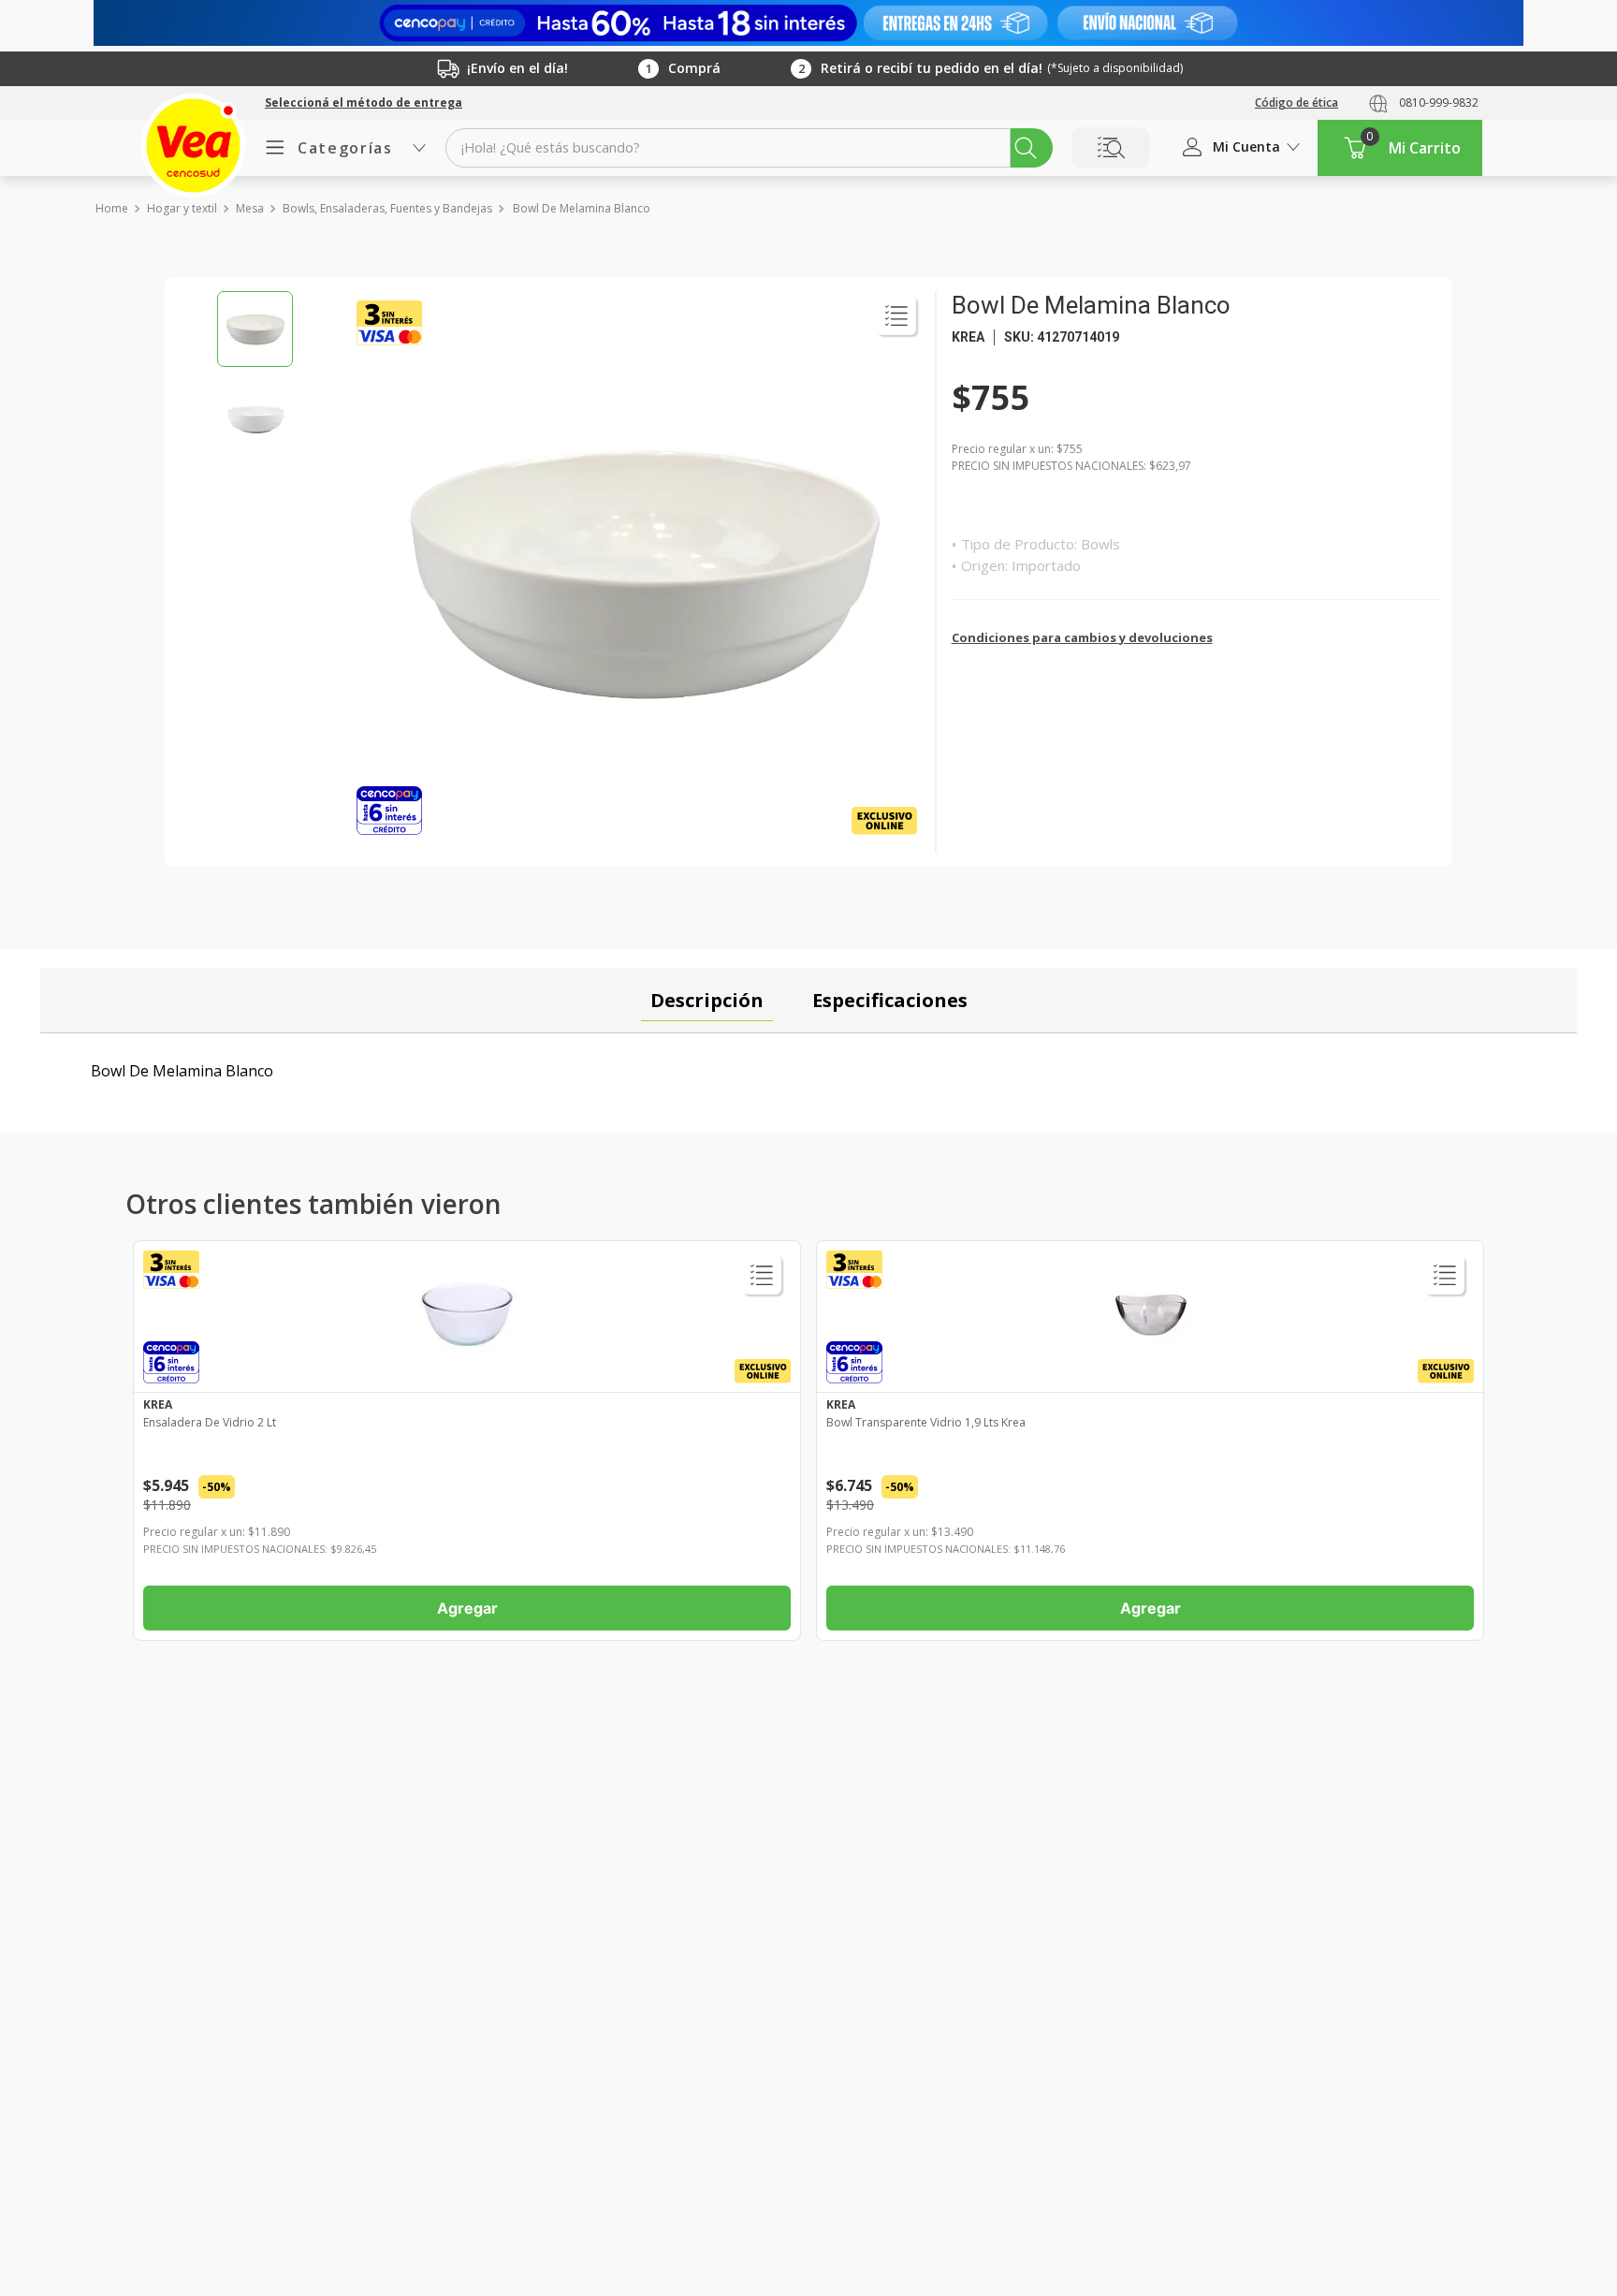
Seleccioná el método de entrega (364, 103)
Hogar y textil (182, 209)
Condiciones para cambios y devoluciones (1082, 637)
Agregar (467, 1608)
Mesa (250, 209)
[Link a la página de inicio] (111, 209)
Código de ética (1297, 102)
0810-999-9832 (1439, 102)
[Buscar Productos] (1026, 148)
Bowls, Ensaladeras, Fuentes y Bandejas (387, 209)
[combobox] (749, 148)
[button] (364, 103)
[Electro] (808, 23)
